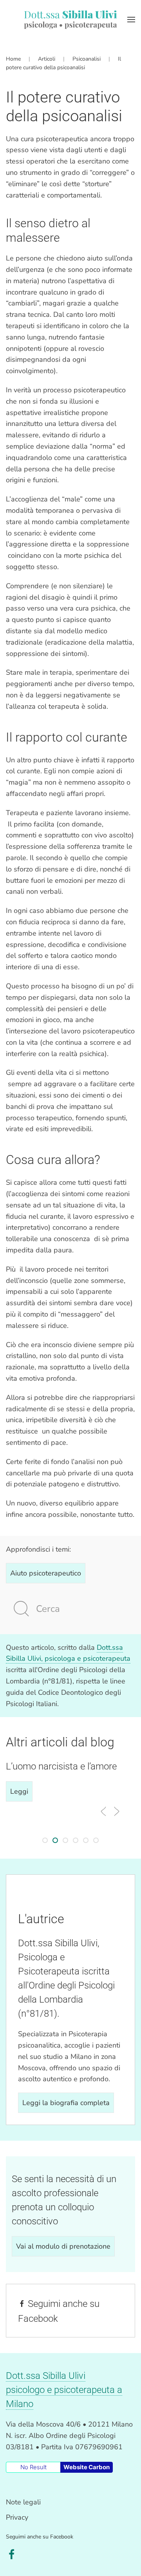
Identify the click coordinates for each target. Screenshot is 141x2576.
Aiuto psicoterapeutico (46, 1573)
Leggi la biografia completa (66, 2103)
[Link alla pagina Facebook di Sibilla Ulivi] (12, 2554)
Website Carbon (87, 2467)
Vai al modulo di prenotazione (63, 2246)
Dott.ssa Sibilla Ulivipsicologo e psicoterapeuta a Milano (64, 2390)
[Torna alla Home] (70, 20)
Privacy (17, 2517)
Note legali (23, 2502)
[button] (131, 20)
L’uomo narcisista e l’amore (61, 1766)
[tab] (45, 1840)
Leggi (19, 1791)
